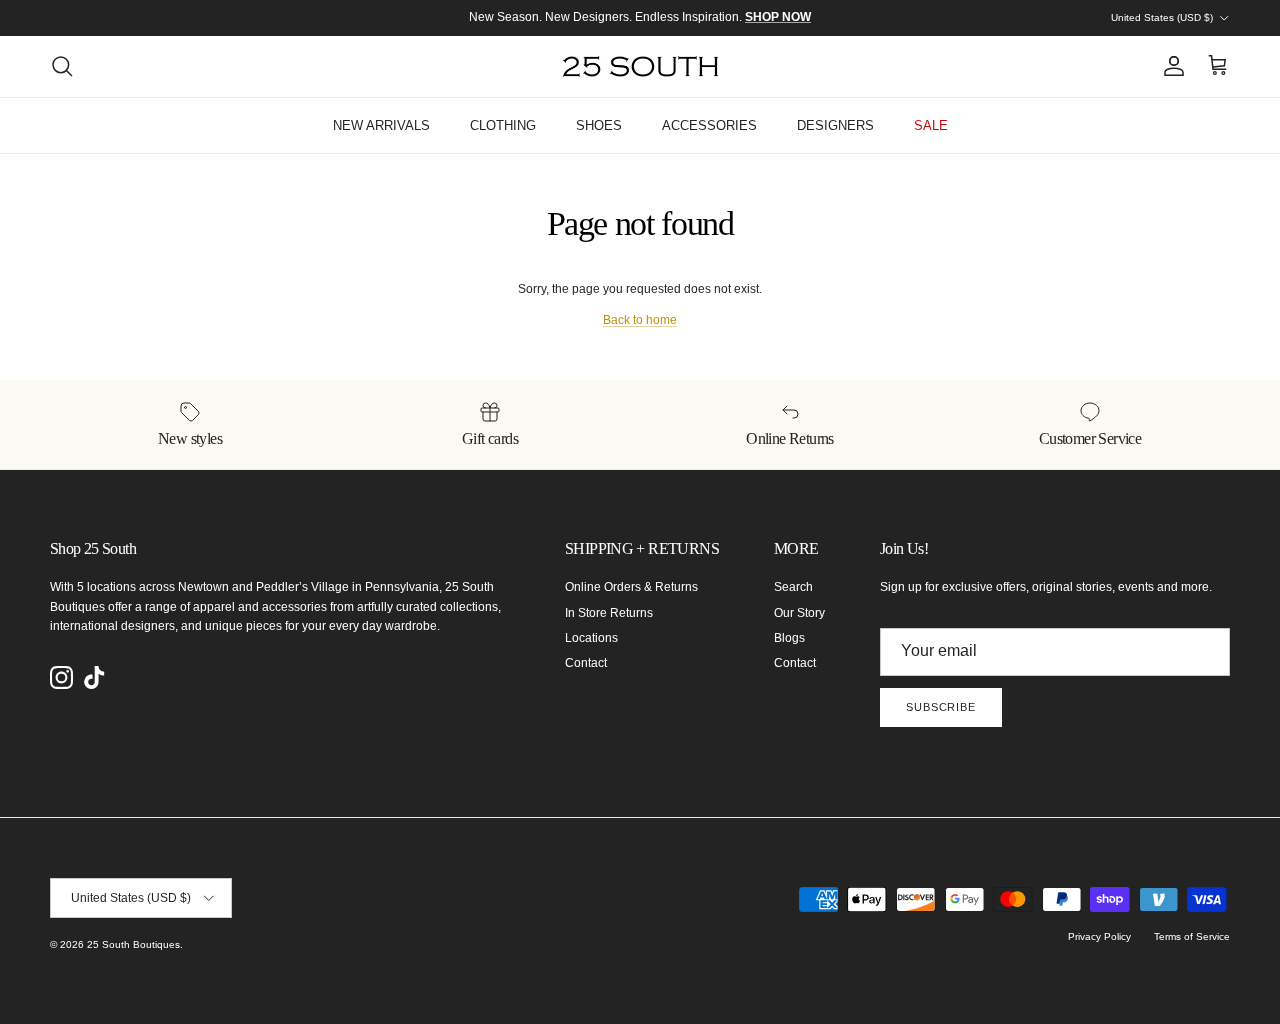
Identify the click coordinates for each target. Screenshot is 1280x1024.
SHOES (599, 125)
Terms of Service (1192, 936)
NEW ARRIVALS (381, 125)
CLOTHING (503, 125)
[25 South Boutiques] (640, 66)
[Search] (62, 66)
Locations (591, 638)
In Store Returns (609, 613)
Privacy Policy (1099, 936)
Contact (586, 663)
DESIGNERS (835, 125)
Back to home (640, 320)
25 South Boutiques (133, 944)
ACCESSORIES (709, 125)
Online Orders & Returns (631, 587)
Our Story (799, 613)
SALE (931, 125)
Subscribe (941, 707)
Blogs (789, 638)
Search (793, 587)
